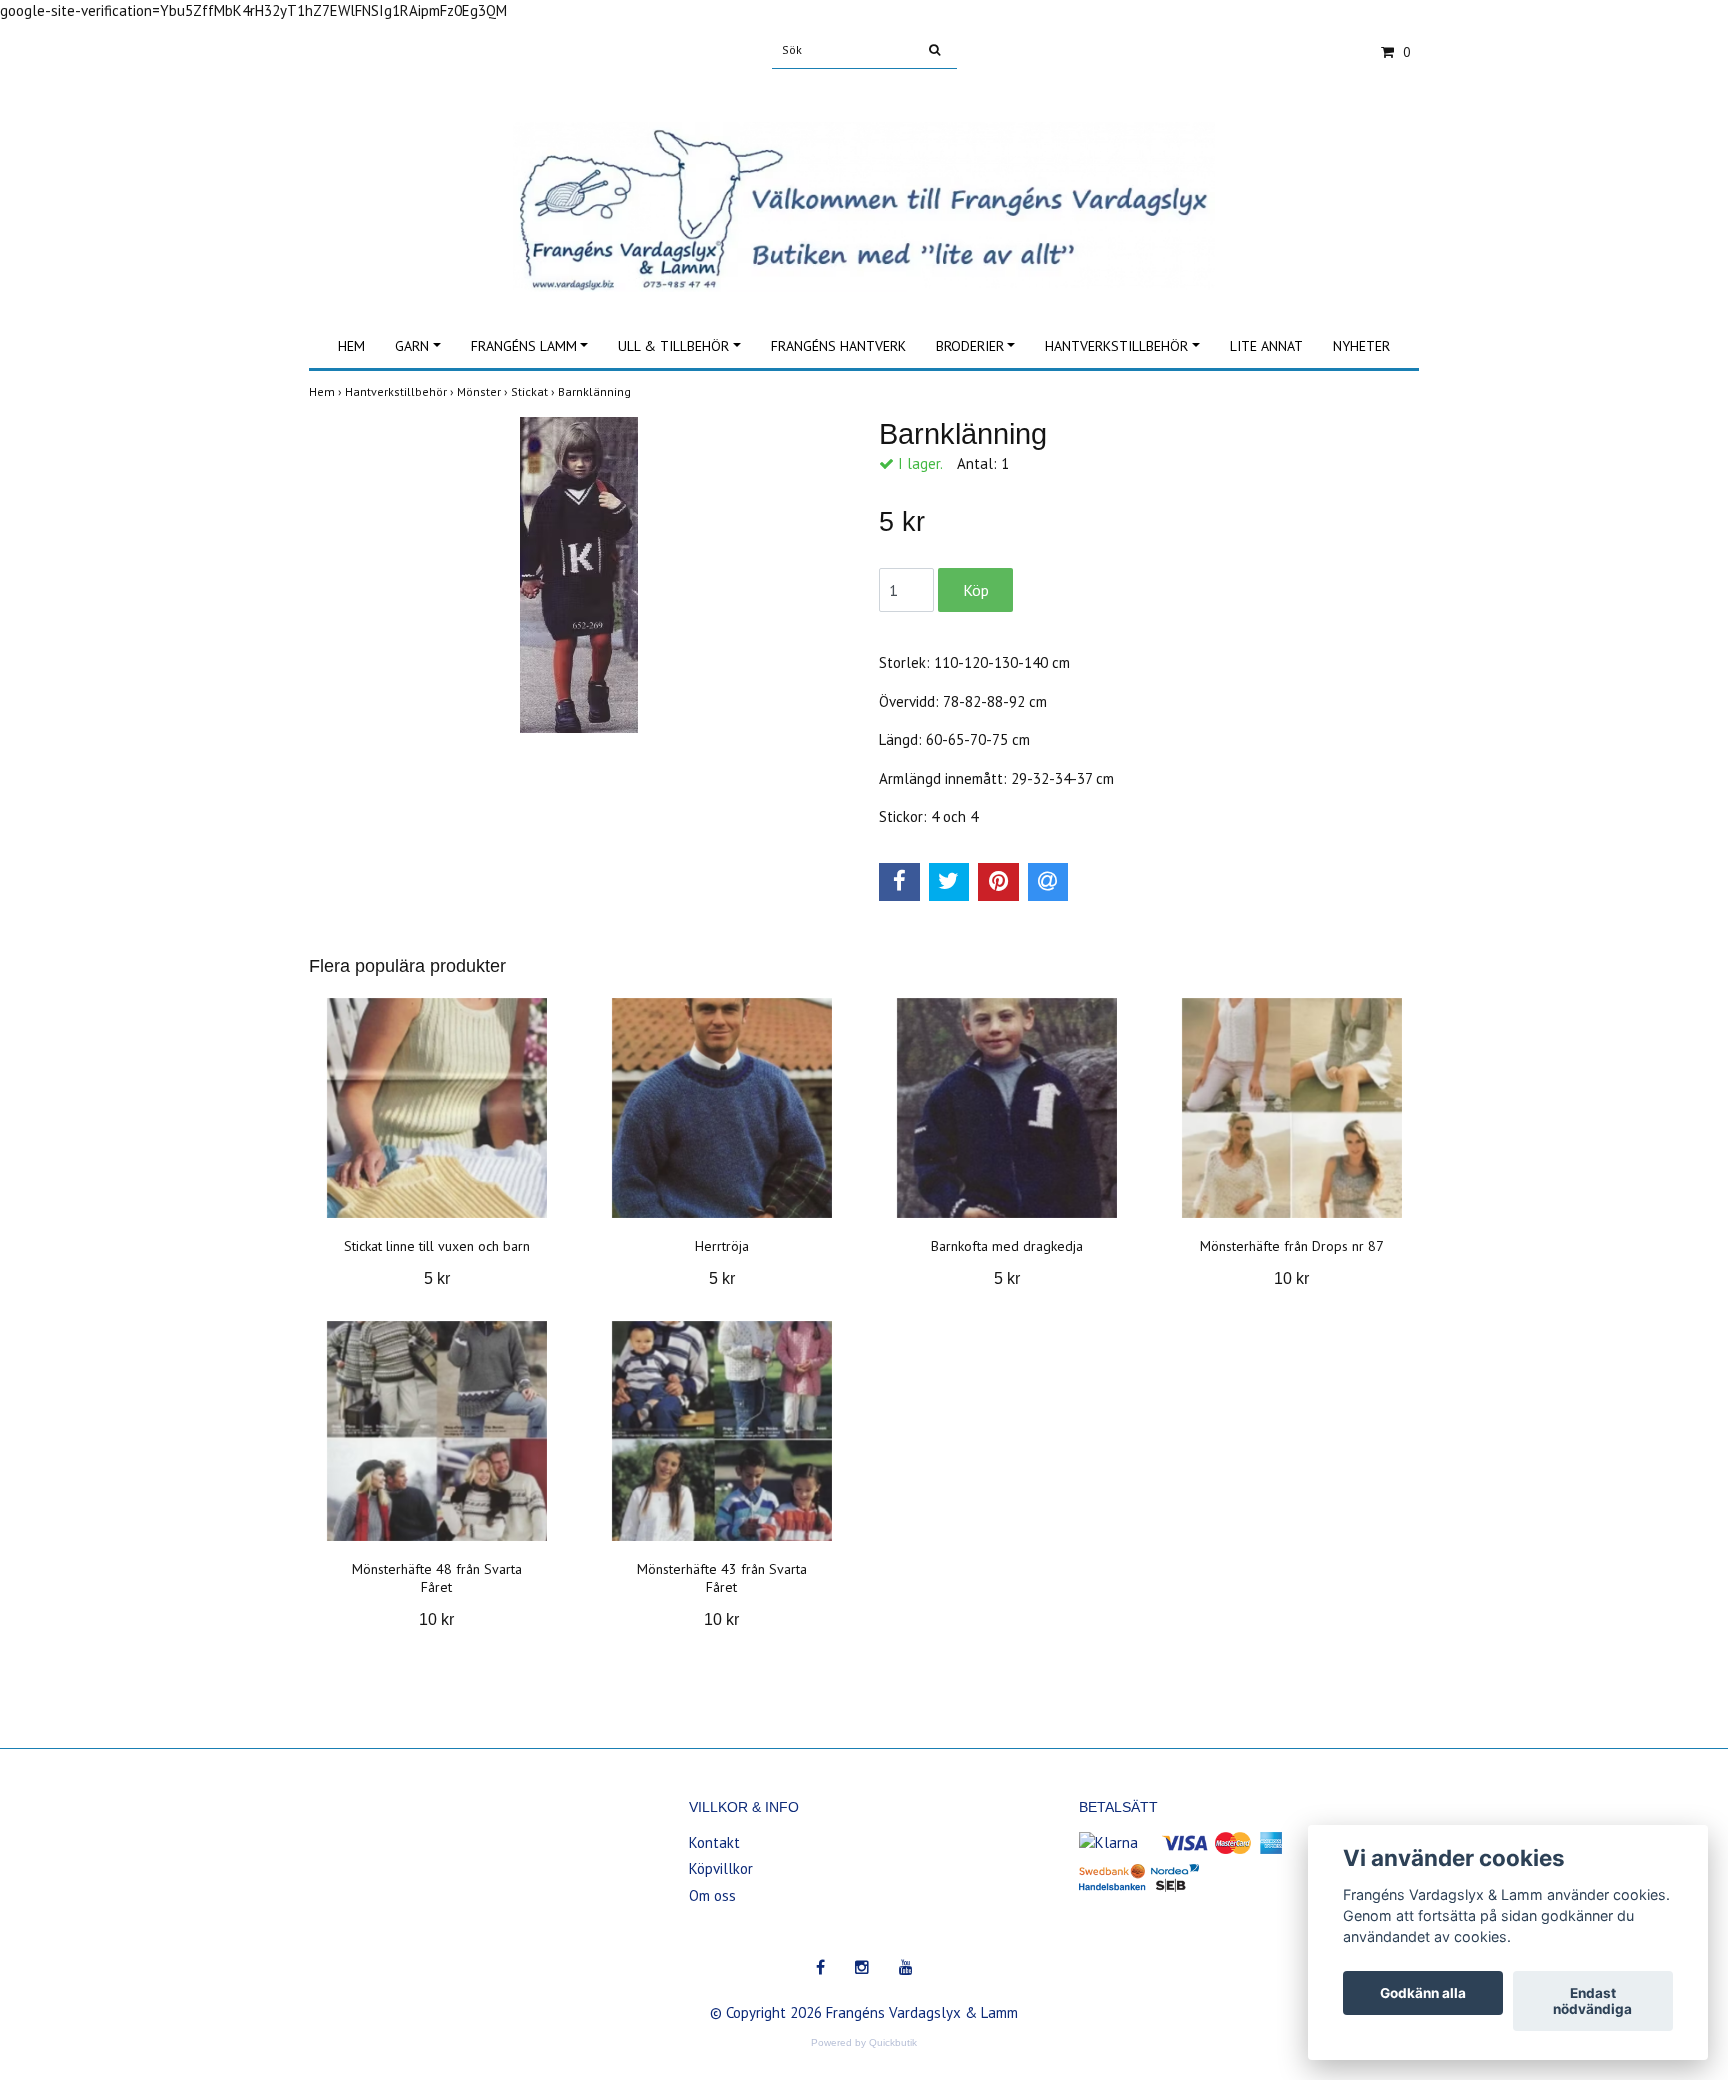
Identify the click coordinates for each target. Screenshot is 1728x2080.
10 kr (1291, 1278)
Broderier (970, 346)
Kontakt (714, 1842)
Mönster (484, 391)
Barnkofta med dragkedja (1007, 1246)
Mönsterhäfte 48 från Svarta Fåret (437, 1578)
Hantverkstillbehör (1116, 346)
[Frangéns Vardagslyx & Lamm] (863, 184)
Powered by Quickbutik (864, 2042)
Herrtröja (722, 1246)
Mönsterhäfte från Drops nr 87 (1292, 1246)
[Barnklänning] (579, 575)
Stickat (534, 391)
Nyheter (1361, 346)
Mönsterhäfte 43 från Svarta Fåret (722, 1578)
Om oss (712, 1895)
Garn (412, 346)
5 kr (437, 1278)
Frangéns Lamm (524, 346)
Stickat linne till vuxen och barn (437, 1246)
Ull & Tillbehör (673, 346)
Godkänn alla (1423, 1993)
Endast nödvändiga (1592, 2001)
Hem (351, 346)
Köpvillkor (721, 1868)
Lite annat (1266, 346)
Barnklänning (596, 391)
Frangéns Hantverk (838, 346)
